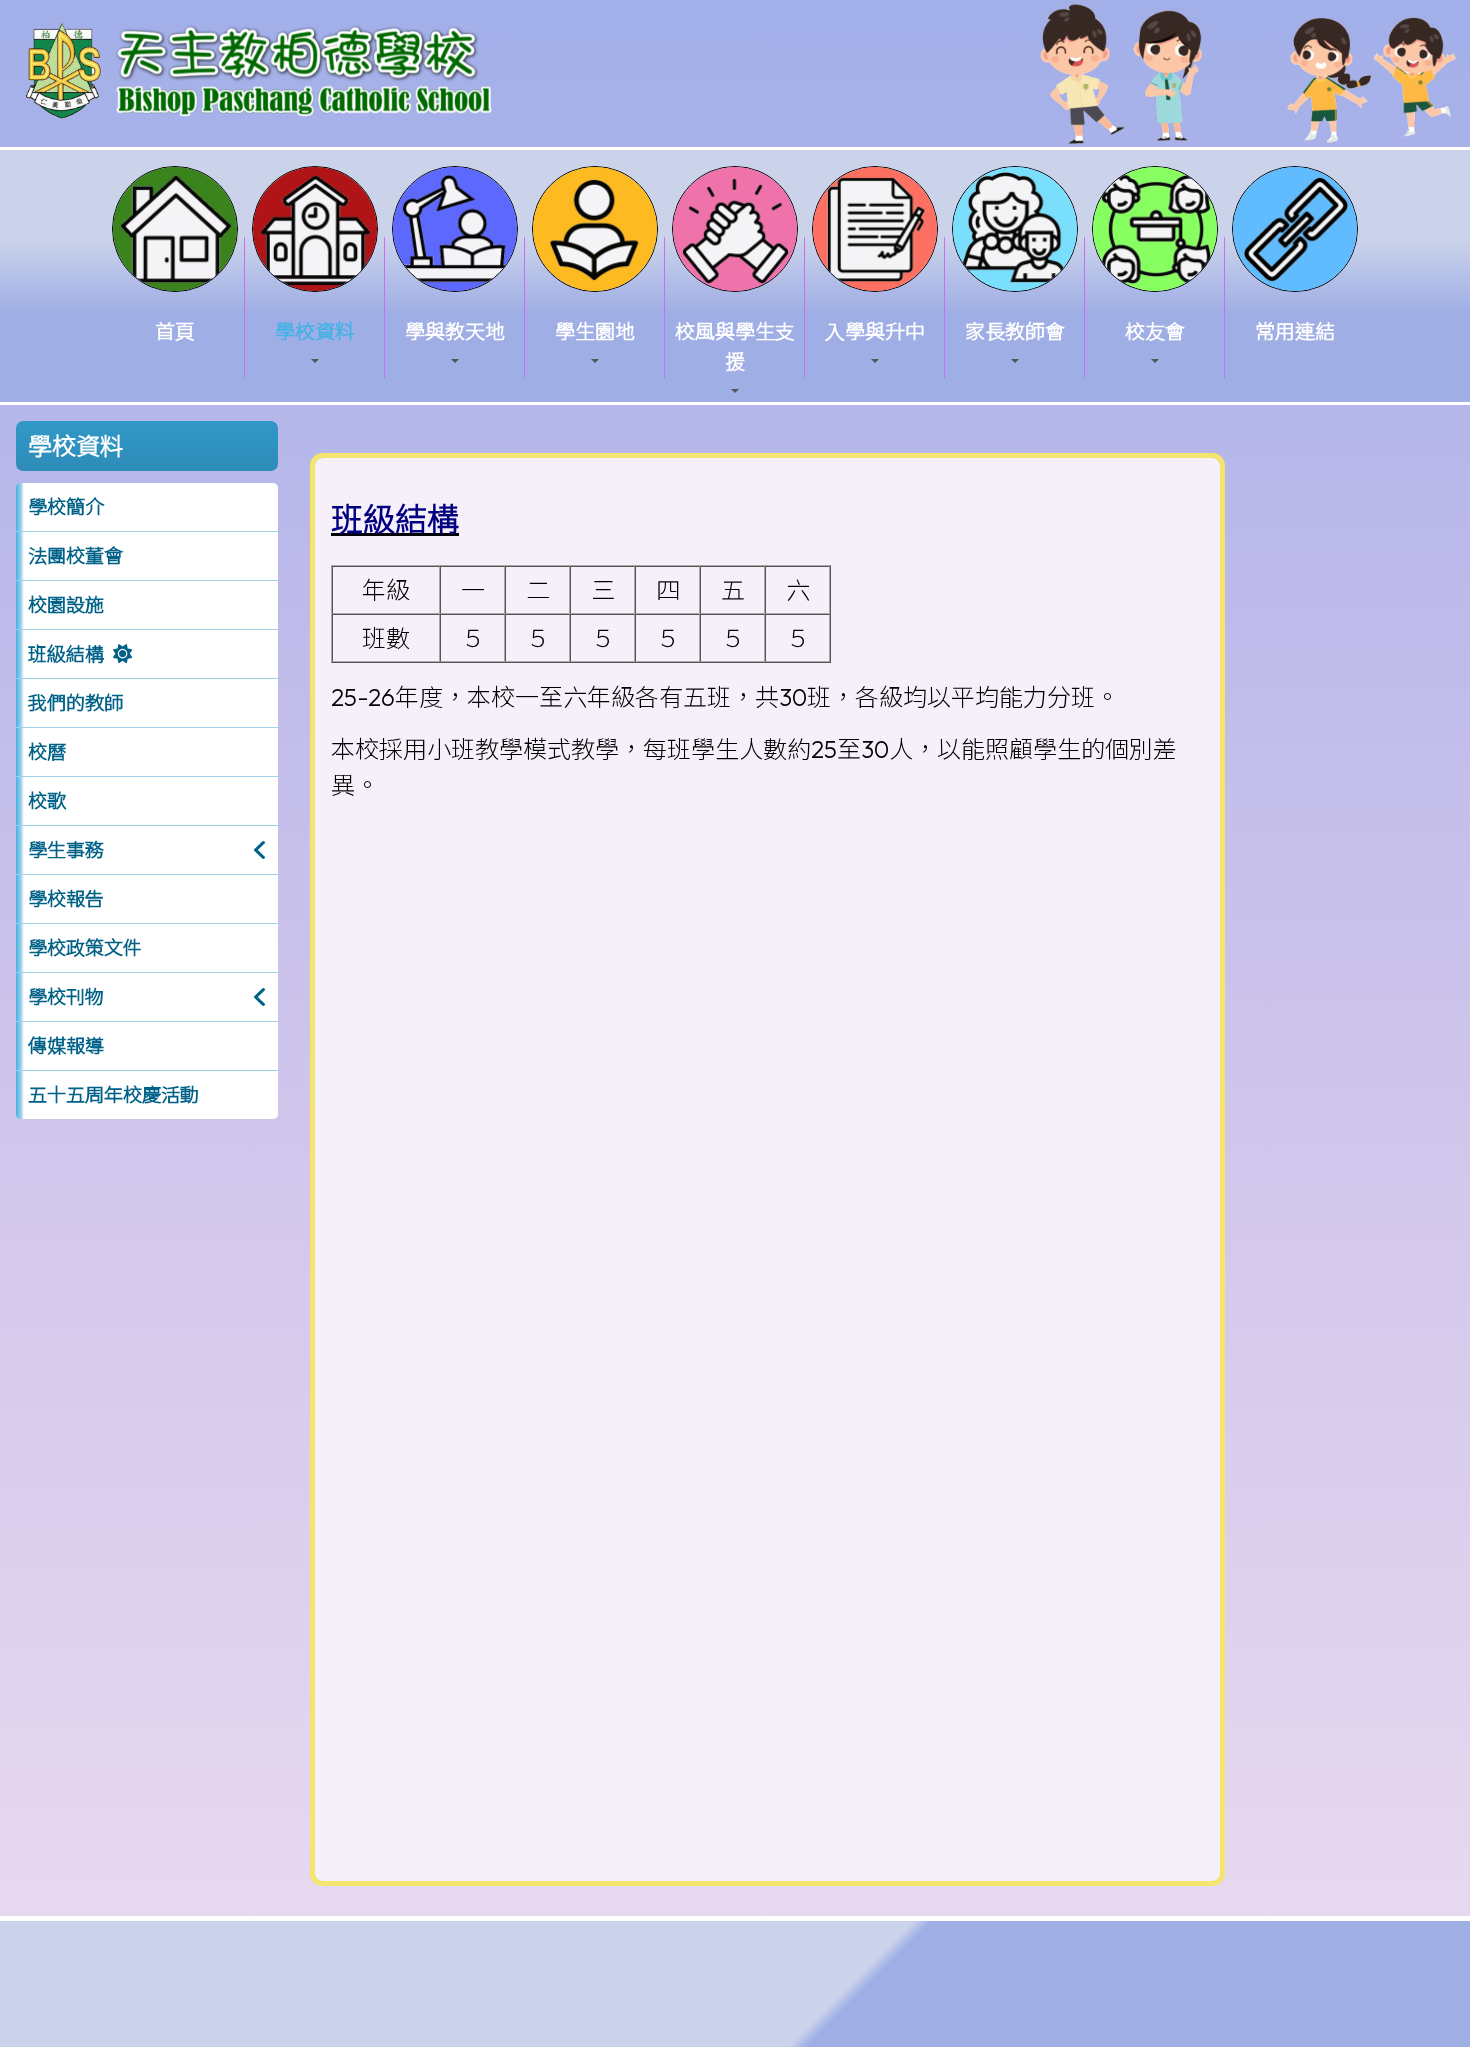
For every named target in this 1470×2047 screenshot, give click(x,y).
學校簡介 (66, 507)
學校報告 (66, 899)
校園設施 (66, 605)
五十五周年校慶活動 (113, 1095)
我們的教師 (75, 703)
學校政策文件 (85, 948)
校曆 (47, 752)
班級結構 (66, 654)
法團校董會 (75, 556)
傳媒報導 (66, 1046)
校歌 (47, 801)
